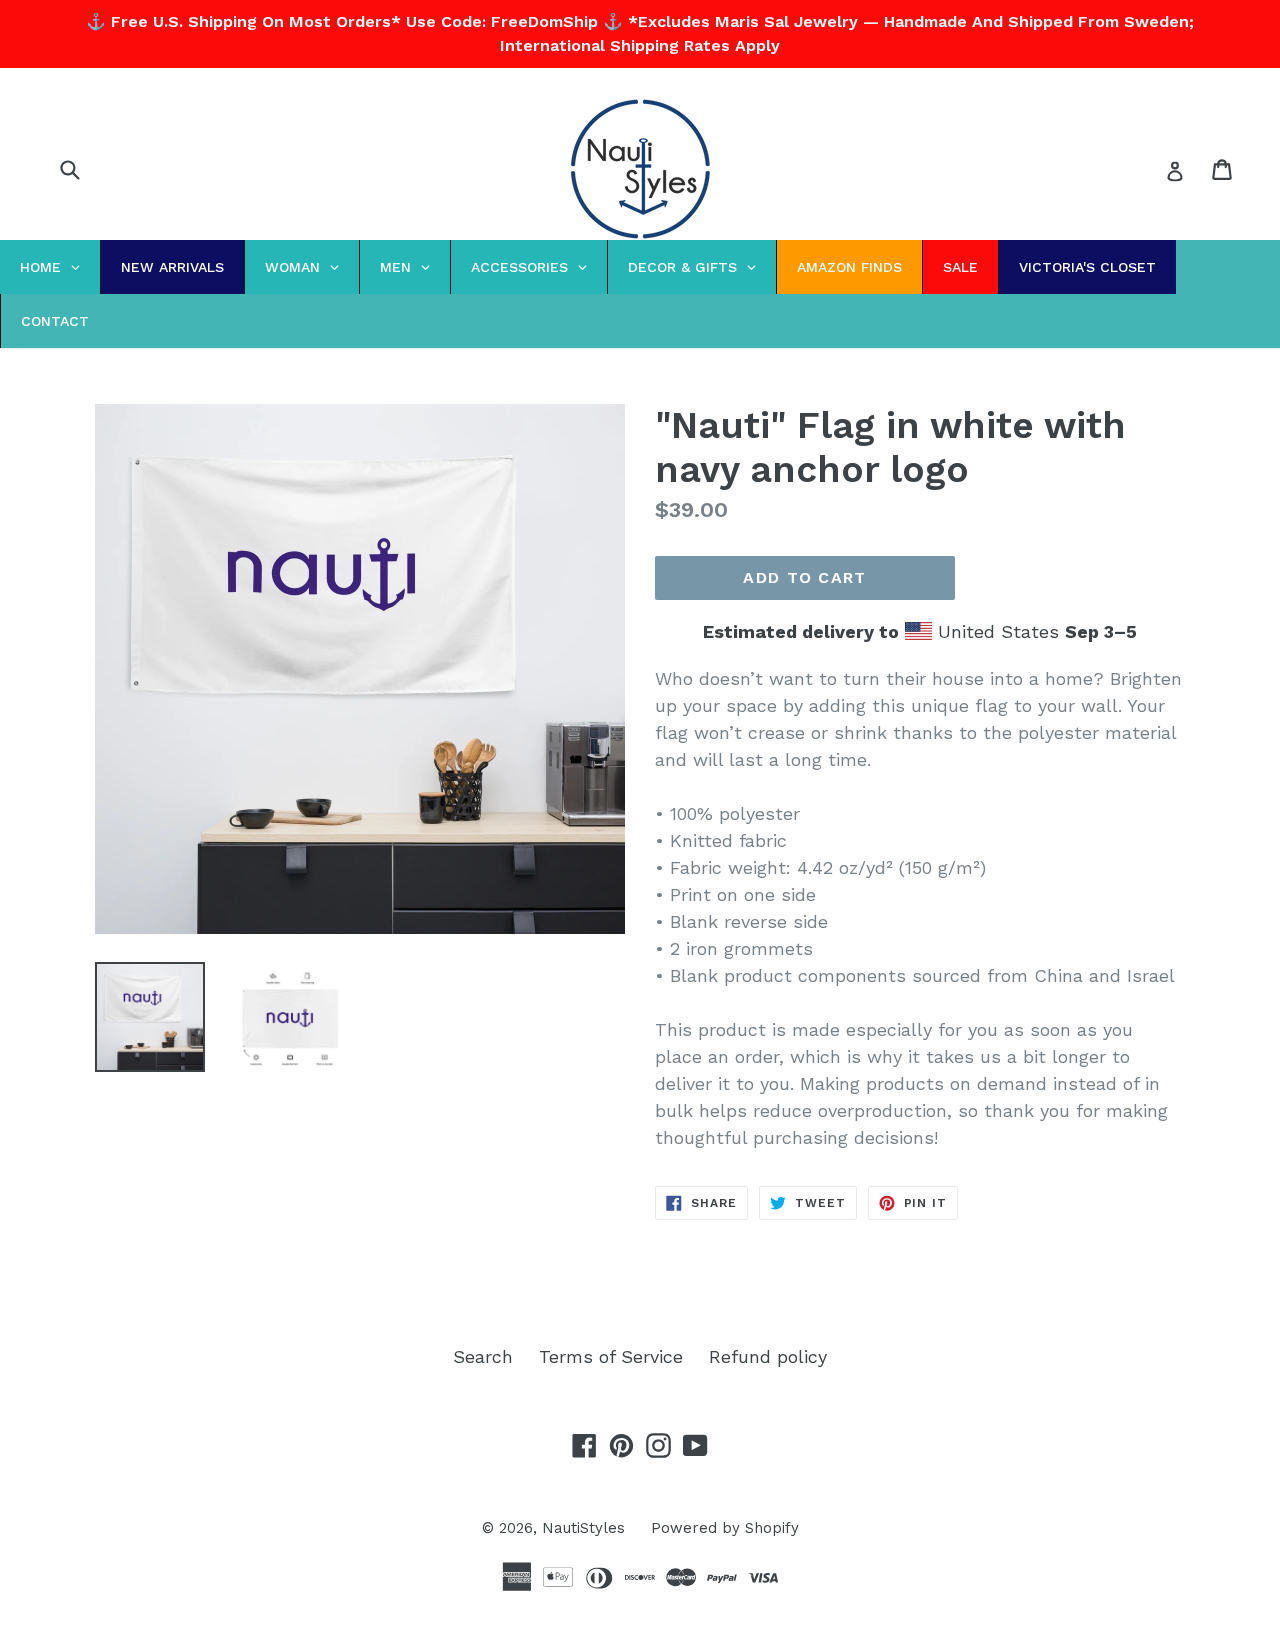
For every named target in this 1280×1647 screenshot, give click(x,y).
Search (483, 1356)
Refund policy (768, 1356)
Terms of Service (611, 1356)
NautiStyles (583, 1528)
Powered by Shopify (725, 1528)
